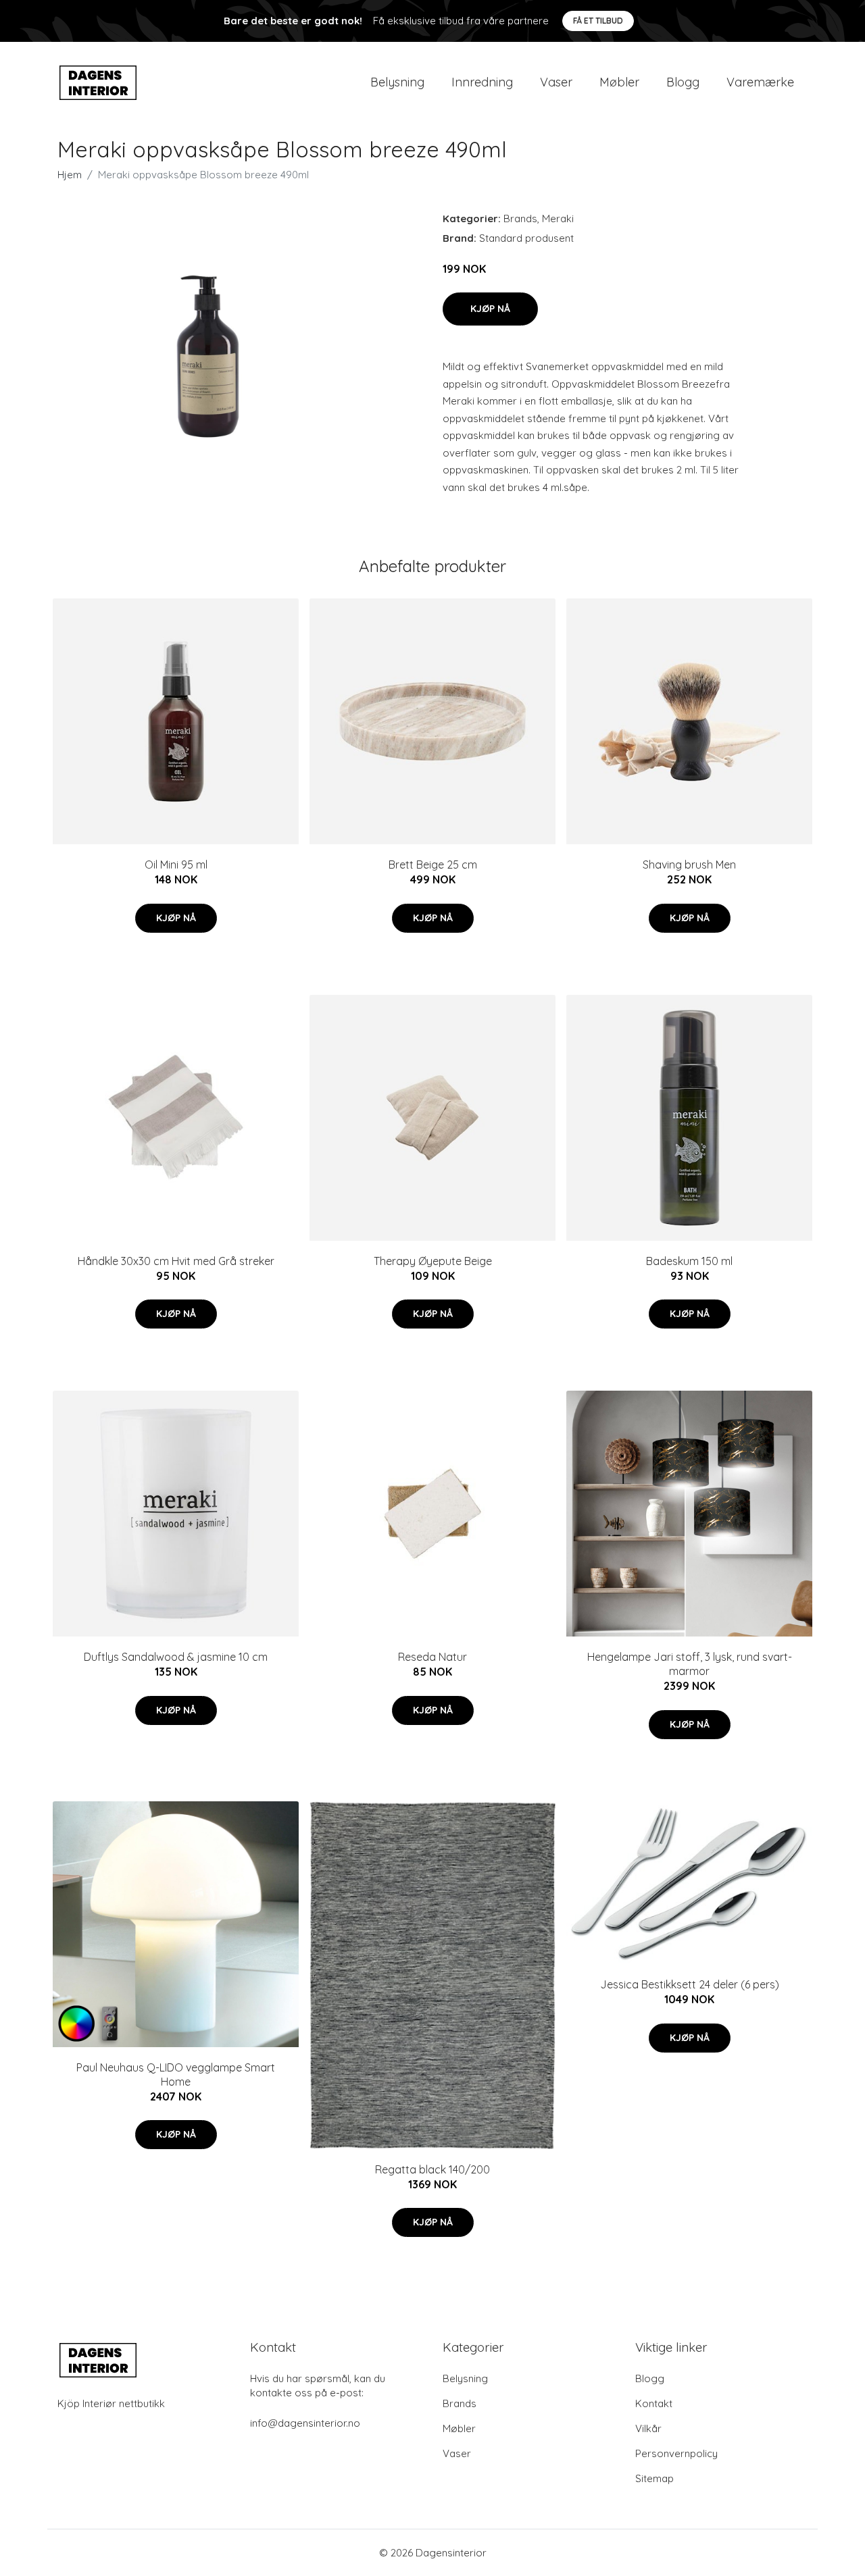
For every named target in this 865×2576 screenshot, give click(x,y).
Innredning (482, 82)
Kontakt (654, 2403)
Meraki (558, 218)
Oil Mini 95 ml (176, 865)
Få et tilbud (598, 21)
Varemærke (760, 82)
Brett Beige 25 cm (433, 865)
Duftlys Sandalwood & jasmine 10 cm (176, 1657)
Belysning (397, 82)
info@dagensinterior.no (305, 2423)
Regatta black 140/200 (432, 2169)
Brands (520, 218)
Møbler (619, 82)
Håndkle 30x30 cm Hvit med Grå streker (176, 1261)
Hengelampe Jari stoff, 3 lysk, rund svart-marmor (690, 1664)
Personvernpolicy (676, 2453)
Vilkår (648, 2428)
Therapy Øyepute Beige (433, 1261)
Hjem (70, 175)
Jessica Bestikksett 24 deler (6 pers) (690, 1984)
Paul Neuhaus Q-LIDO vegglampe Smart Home (176, 2075)
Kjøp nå (490, 309)
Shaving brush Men (689, 865)
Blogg (683, 82)
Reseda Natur (432, 1657)
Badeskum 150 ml (689, 1261)
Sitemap (654, 2478)
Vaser (556, 82)
